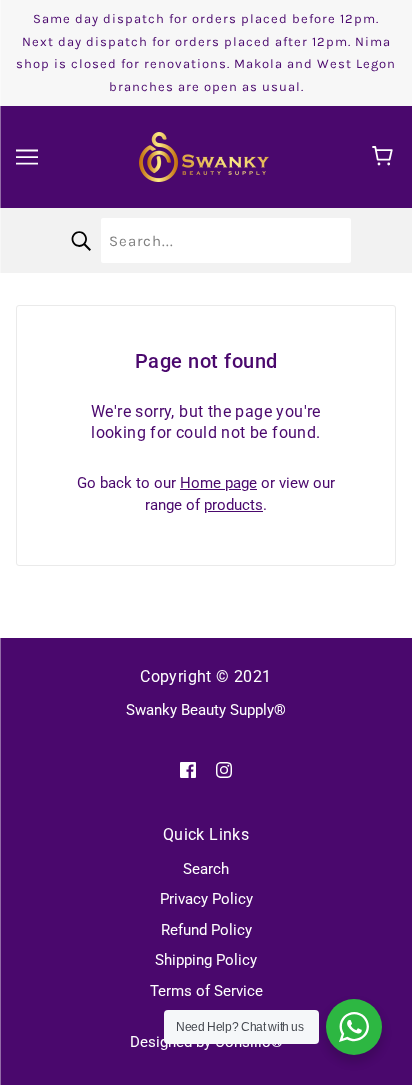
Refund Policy (206, 930)
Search (206, 869)
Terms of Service (206, 991)
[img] (188, 769)
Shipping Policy (206, 960)
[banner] (204, 156)
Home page (218, 483)
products (233, 505)
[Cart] (385, 157)
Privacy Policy (206, 899)
